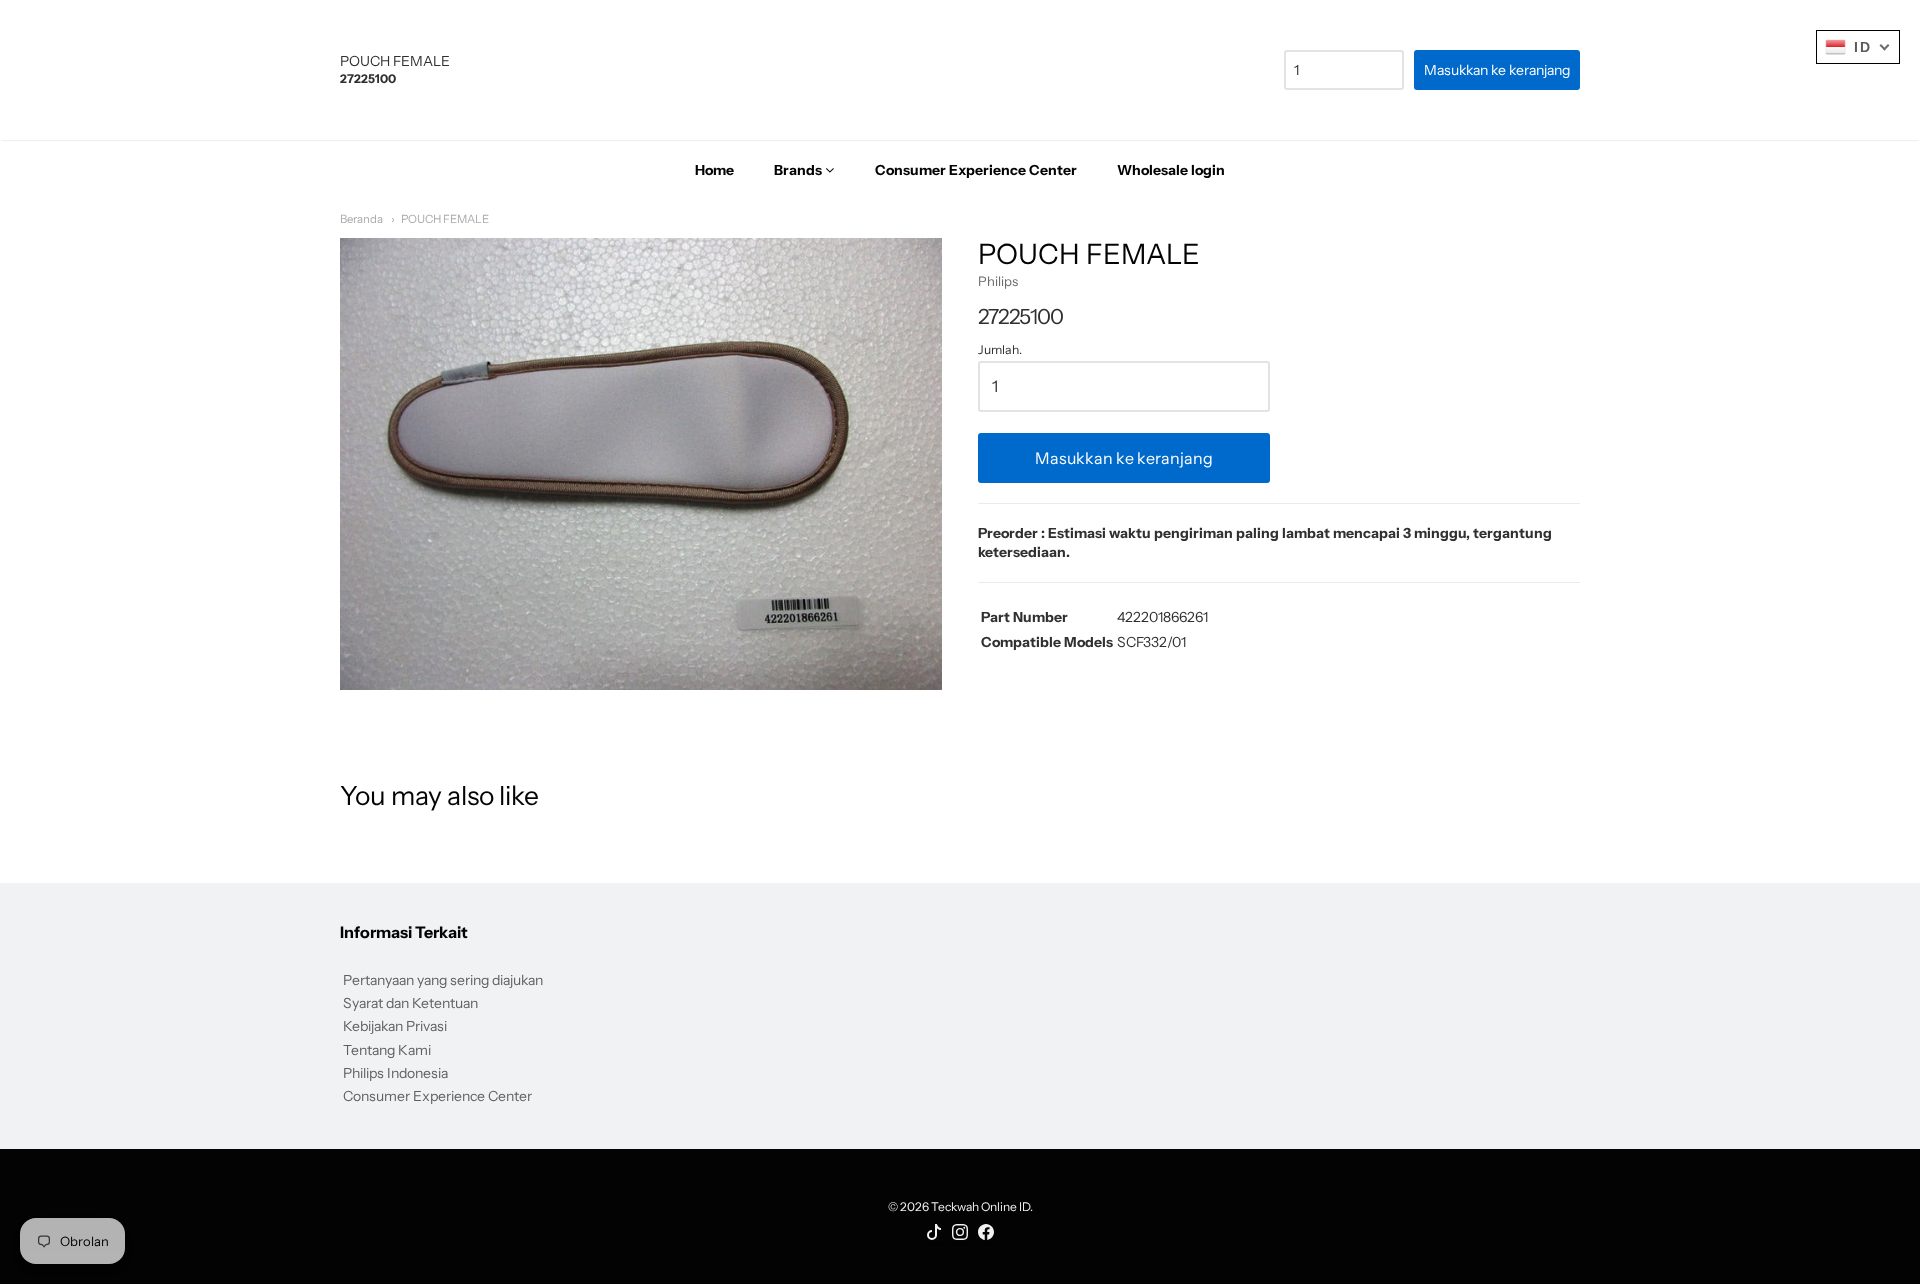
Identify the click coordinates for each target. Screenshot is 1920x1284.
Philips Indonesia (395, 1073)
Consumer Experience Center (437, 1096)
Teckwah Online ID (980, 1206)
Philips (998, 281)
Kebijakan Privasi (395, 1026)
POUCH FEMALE (445, 219)
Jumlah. (1000, 350)
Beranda (361, 219)
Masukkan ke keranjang (1124, 458)
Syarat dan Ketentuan (410, 1003)
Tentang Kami (387, 1050)
